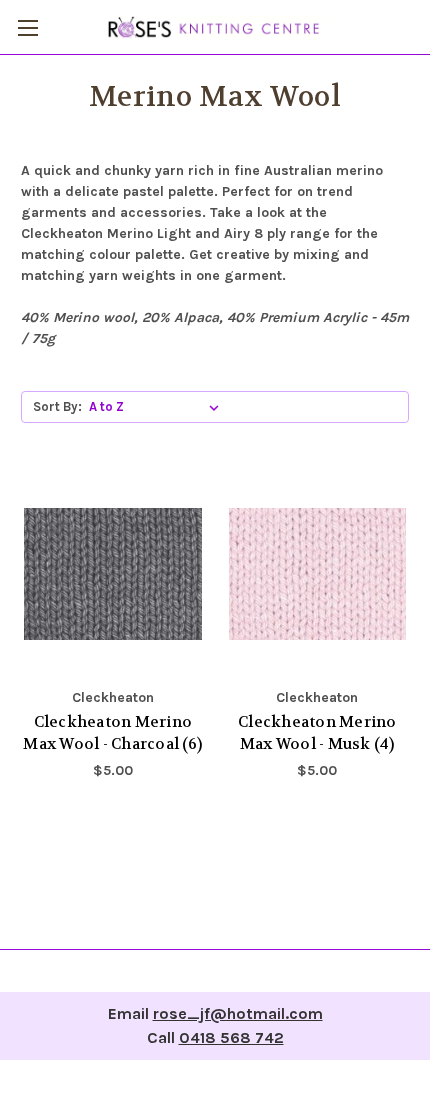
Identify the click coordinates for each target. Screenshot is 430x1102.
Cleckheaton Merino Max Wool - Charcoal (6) (112, 733)
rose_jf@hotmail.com (238, 1013)
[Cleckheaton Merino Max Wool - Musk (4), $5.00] (318, 574)
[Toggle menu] (27, 27)
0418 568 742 (231, 1037)
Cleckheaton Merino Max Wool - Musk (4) (317, 733)
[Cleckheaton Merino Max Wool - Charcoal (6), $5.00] (113, 574)
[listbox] (158, 407)
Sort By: (57, 406)
